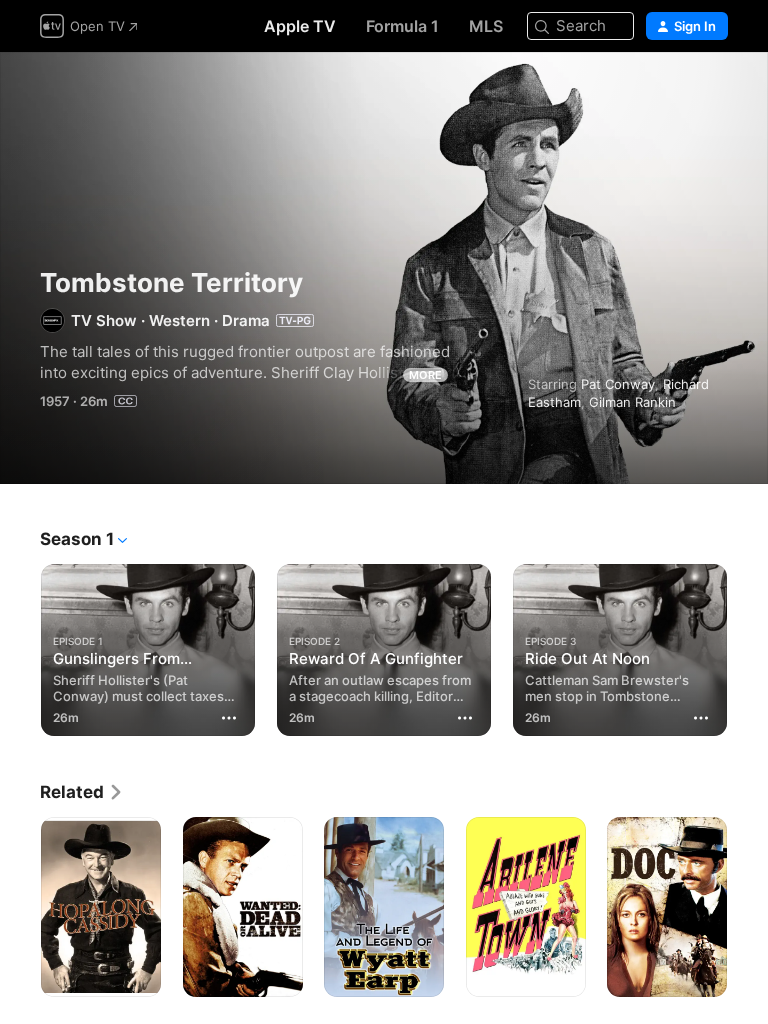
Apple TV (300, 26)
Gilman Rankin (632, 402)
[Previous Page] (20, 646)
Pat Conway (618, 384)
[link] (82, 792)
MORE (425, 375)
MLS (486, 26)
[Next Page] (748, 646)
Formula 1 (402, 26)
